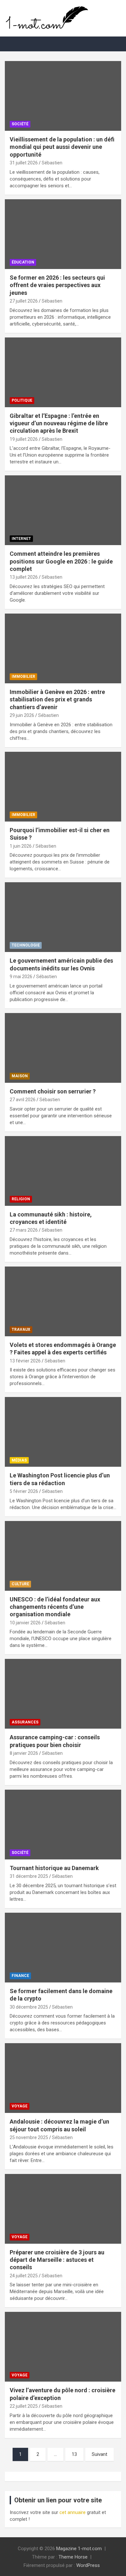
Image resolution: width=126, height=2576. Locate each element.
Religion (21, 1199)
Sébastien (52, 163)
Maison (20, 1076)
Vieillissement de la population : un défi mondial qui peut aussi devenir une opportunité (62, 147)
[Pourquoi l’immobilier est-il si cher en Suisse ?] (63, 786)
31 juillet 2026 (24, 163)
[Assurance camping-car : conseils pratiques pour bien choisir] (63, 1694)
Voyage (20, 2106)
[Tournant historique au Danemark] (63, 1824)
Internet (21, 539)
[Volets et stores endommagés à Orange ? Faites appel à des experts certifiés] (63, 1301)
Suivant (100, 2454)
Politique (22, 400)
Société (20, 124)
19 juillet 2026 (24, 439)
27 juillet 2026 (24, 301)
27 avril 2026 (23, 1100)
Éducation (23, 262)
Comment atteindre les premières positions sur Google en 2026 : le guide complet (61, 561)
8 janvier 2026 (24, 1753)
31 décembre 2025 (29, 1876)
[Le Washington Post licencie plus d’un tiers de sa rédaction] (63, 1432)
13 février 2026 (25, 1361)
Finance (20, 1976)
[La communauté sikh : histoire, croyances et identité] (63, 1171)
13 (74, 2454)
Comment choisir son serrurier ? (53, 1091)
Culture (20, 1584)
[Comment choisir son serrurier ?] (63, 1048)
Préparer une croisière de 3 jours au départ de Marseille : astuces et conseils (57, 2260)
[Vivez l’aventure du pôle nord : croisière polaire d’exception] (63, 2347)
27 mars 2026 (24, 1230)
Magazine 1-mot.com (79, 2549)
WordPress (88, 2565)
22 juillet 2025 (24, 2406)
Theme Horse (73, 2557)
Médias (19, 1460)
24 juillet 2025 (24, 2276)
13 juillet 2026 (24, 577)
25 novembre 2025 (29, 2137)
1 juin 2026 (21, 846)
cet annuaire (73, 2512)
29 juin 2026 (22, 715)
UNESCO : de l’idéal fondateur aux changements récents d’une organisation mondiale (55, 1607)
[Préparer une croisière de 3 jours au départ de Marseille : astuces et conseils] (63, 2209)
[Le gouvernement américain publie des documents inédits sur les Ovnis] (63, 917)
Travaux (21, 1329)
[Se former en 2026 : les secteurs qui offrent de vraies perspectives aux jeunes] (63, 234)
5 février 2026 (24, 1491)
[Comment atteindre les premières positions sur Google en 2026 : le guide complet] (63, 510)
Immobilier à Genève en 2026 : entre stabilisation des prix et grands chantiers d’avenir (57, 699)
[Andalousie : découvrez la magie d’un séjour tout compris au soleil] (63, 2078)
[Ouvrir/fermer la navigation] (13, 44)
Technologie (26, 945)
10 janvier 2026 (25, 1623)
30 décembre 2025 (29, 2007)
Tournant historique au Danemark (54, 1868)
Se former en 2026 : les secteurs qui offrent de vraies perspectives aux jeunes (57, 285)
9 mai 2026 (21, 977)
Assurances (25, 1722)
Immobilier (23, 677)
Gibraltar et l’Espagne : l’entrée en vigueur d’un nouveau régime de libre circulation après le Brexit (59, 423)
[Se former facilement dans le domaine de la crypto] (63, 1947)
